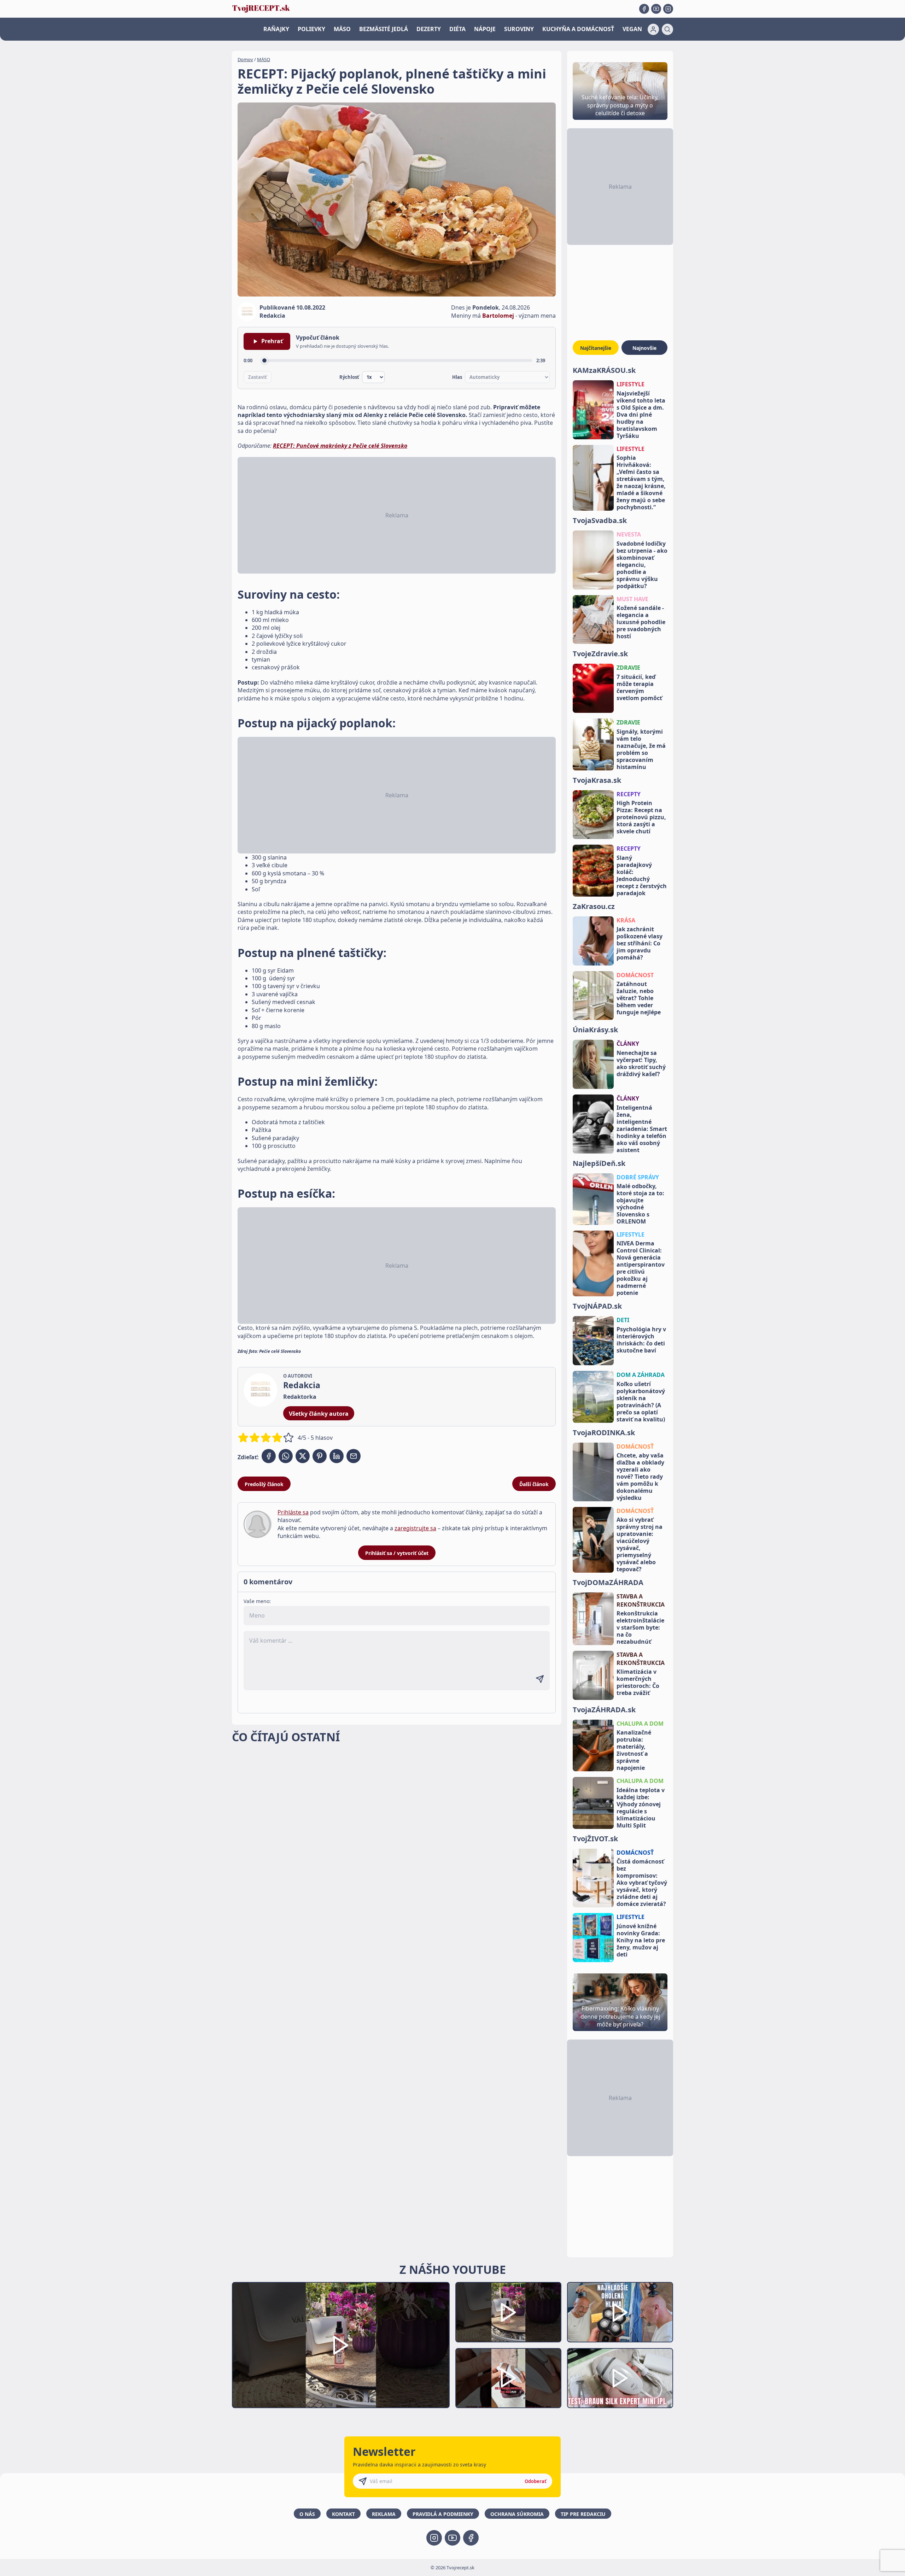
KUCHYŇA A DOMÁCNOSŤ (578, 29)
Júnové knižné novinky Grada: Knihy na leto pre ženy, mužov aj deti (641, 1940)
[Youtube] (656, 9)
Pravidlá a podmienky (443, 2514)
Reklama (384, 2514)
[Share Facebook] (269, 1456)
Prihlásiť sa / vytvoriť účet (397, 1553)
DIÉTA (457, 29)
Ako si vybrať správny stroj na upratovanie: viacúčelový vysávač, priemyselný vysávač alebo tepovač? (640, 1544)
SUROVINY (519, 29)
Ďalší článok (534, 1484)
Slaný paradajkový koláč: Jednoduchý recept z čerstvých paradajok (642, 875)
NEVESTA (629, 534)
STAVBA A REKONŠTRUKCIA (641, 1600)
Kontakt (343, 2514)
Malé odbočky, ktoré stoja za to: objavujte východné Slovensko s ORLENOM (640, 1204)
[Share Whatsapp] (286, 1456)
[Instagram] (668, 9)
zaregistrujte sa (415, 1528)
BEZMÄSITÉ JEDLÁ (384, 29)
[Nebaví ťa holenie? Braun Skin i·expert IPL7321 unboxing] (508, 2378)
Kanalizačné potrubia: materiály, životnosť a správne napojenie (634, 1750)
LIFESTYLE (630, 384)
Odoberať (536, 2481)
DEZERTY (429, 29)
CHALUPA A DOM (640, 1724)
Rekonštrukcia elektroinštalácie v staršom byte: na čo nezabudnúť (640, 1627)
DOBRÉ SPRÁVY (638, 1177)
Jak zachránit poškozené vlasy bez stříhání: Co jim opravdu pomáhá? (640, 943)
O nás (307, 2514)
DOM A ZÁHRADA (641, 1375)
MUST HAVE (632, 599)
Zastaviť (258, 377)
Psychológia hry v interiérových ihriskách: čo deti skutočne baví (641, 1340)
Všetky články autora (319, 1414)
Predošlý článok (264, 1484)
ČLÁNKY (628, 1044)
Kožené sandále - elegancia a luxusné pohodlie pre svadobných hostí (641, 622)
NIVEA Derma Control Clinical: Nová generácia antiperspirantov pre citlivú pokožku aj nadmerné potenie (641, 1268)
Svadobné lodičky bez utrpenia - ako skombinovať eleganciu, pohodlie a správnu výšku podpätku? (642, 565)
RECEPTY (629, 794)
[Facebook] (644, 9)
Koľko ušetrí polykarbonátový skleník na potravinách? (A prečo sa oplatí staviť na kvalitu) (641, 1402)
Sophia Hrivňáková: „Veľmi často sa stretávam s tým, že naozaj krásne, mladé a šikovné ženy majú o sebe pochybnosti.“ (641, 482)
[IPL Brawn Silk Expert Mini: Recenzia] (620, 2378)
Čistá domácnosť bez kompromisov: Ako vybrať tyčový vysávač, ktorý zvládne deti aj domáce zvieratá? (642, 1883)
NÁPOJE (485, 29)
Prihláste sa (293, 1512)
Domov (245, 59)
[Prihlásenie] (653, 29)
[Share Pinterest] (320, 1456)
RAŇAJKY (276, 29)
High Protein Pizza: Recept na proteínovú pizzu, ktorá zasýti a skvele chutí (641, 817)
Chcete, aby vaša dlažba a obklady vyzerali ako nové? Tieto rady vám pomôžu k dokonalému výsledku (640, 1477)
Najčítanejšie (596, 348)
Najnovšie (644, 348)
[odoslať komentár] (540, 1679)
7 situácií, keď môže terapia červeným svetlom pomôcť (639, 687)
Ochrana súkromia (517, 2514)
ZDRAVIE (628, 668)
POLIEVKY (311, 29)
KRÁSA (626, 920)
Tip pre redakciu (583, 2514)
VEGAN (632, 29)
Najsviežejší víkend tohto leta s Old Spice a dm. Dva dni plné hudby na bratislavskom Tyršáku (641, 415)
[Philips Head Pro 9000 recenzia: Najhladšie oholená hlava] (620, 2312)
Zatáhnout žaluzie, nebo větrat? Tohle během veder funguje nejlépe (639, 998)
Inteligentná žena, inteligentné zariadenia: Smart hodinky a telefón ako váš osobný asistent (642, 1129)
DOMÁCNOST (635, 975)
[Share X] (303, 1456)
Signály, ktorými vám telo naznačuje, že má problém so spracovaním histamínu (641, 749)
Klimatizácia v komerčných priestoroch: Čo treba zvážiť (638, 1682)
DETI (623, 1320)
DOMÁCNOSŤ (635, 1447)
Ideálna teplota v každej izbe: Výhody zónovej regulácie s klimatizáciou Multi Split (641, 1808)
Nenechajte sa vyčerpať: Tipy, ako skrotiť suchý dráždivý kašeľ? (641, 1063)
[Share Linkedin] (337, 1456)
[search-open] (667, 29)
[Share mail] (354, 1456)
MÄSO (342, 29)
